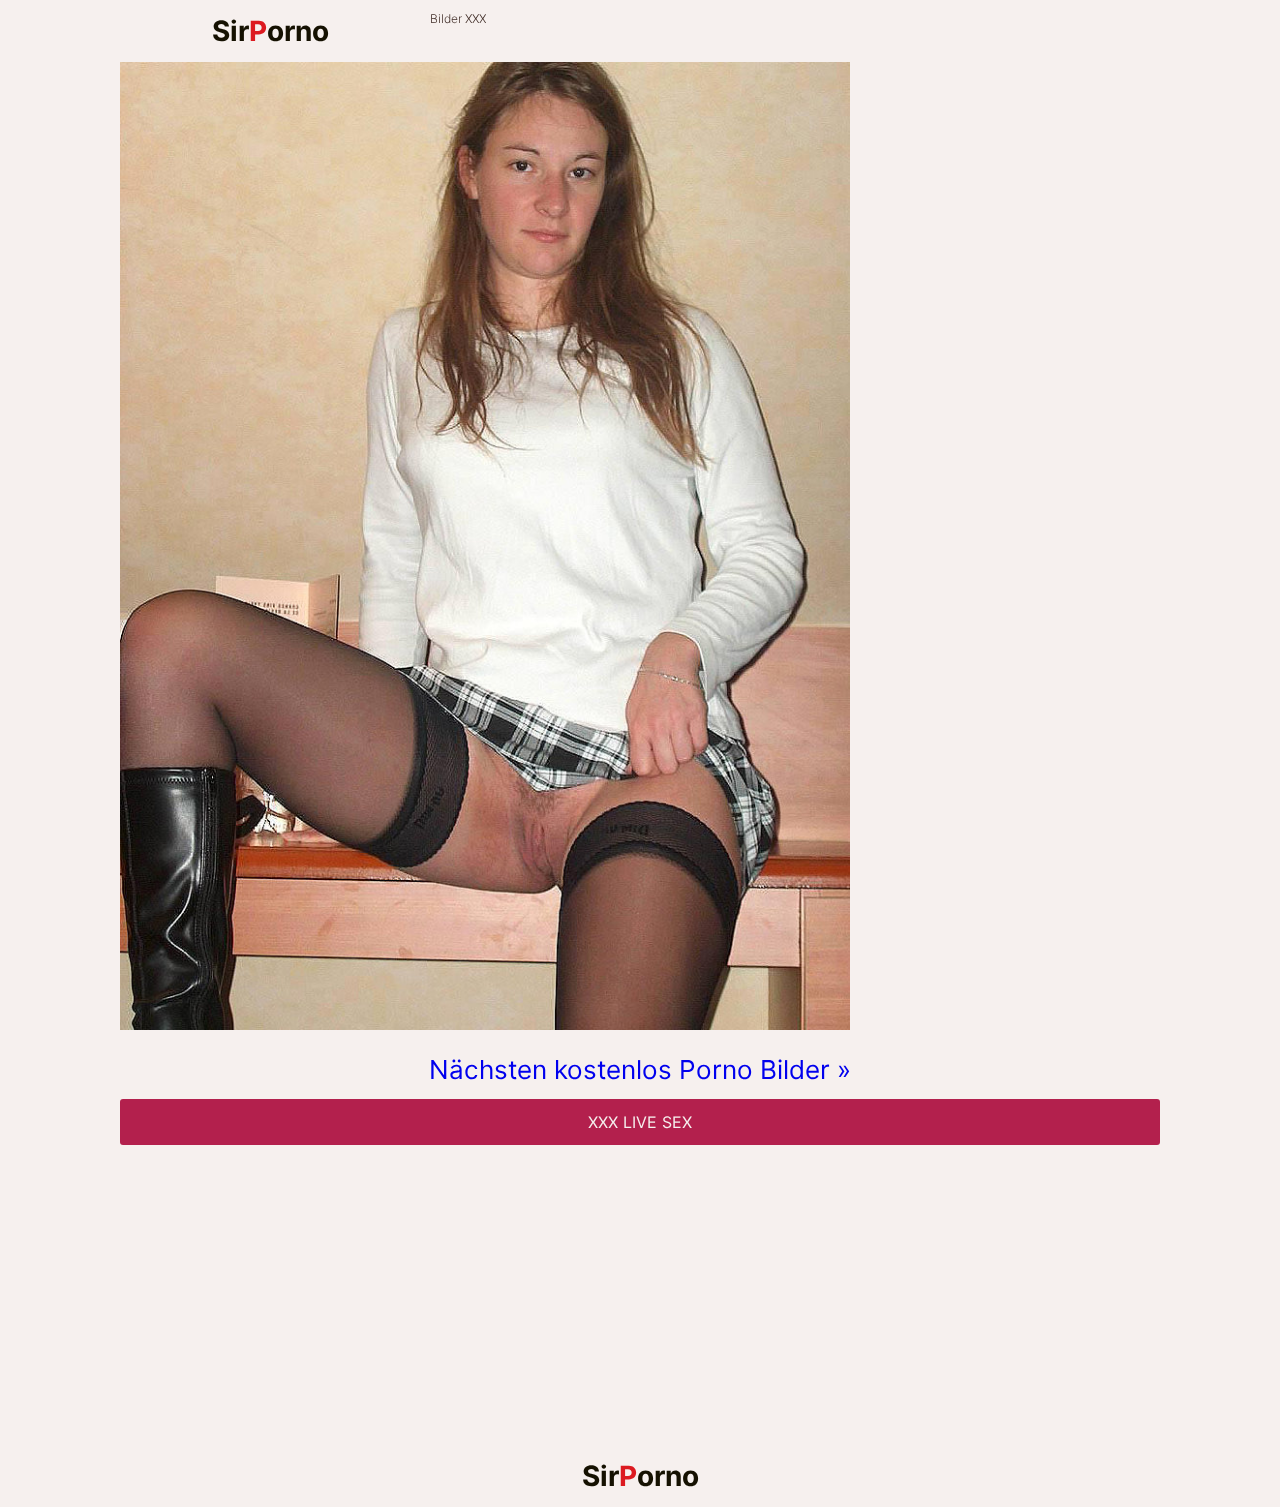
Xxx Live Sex (640, 1122)
